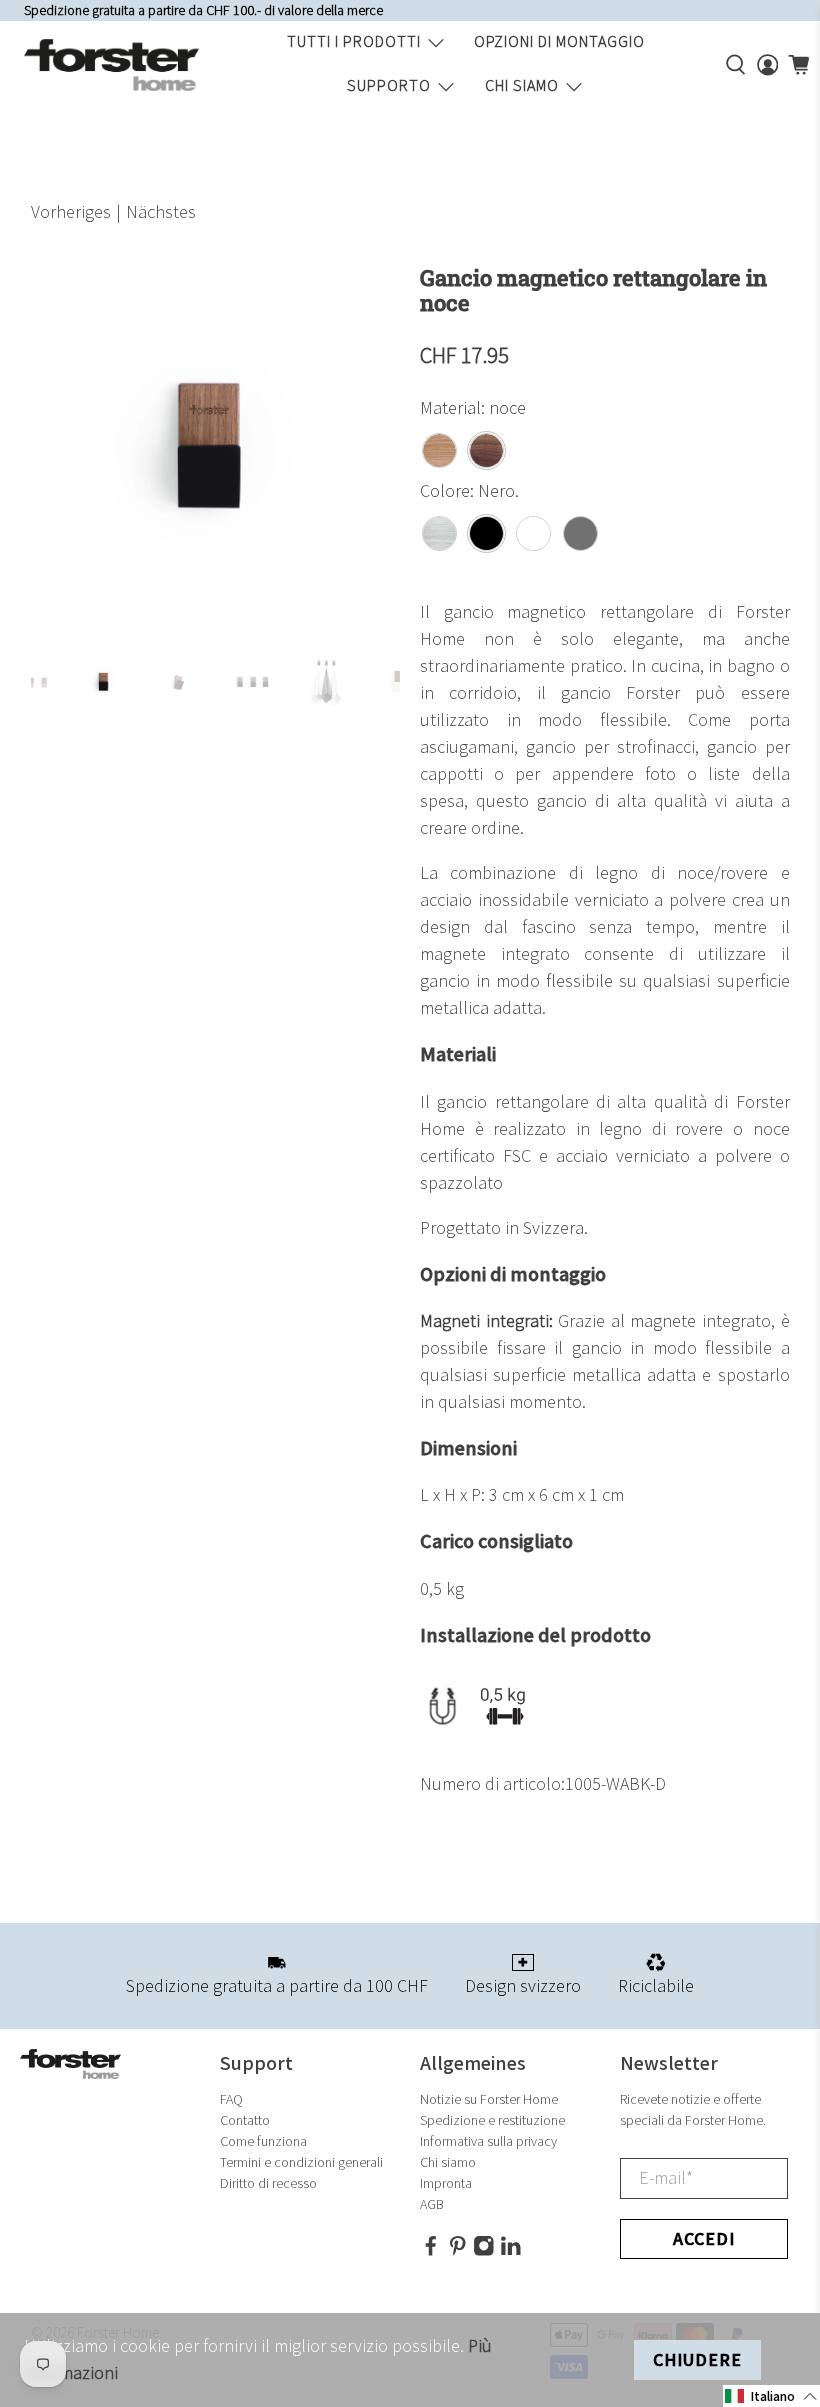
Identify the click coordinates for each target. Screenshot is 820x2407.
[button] (771, 2396)
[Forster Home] (111, 65)
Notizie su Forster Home (489, 2099)
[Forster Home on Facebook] (431, 2252)
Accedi (704, 2239)
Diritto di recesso (268, 2183)
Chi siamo (522, 86)
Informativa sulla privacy (488, 2141)
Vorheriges (71, 212)
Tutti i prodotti (354, 42)
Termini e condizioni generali (301, 2162)
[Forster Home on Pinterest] (458, 2252)
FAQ (231, 2099)
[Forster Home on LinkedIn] (511, 2252)
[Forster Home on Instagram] (484, 2252)
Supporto (389, 86)
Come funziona (263, 2141)
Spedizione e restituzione (492, 2120)
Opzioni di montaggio (559, 42)
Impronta (446, 2183)
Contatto (245, 2120)
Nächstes (161, 212)
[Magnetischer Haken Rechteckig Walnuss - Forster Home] (216, 451)
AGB (432, 2204)
